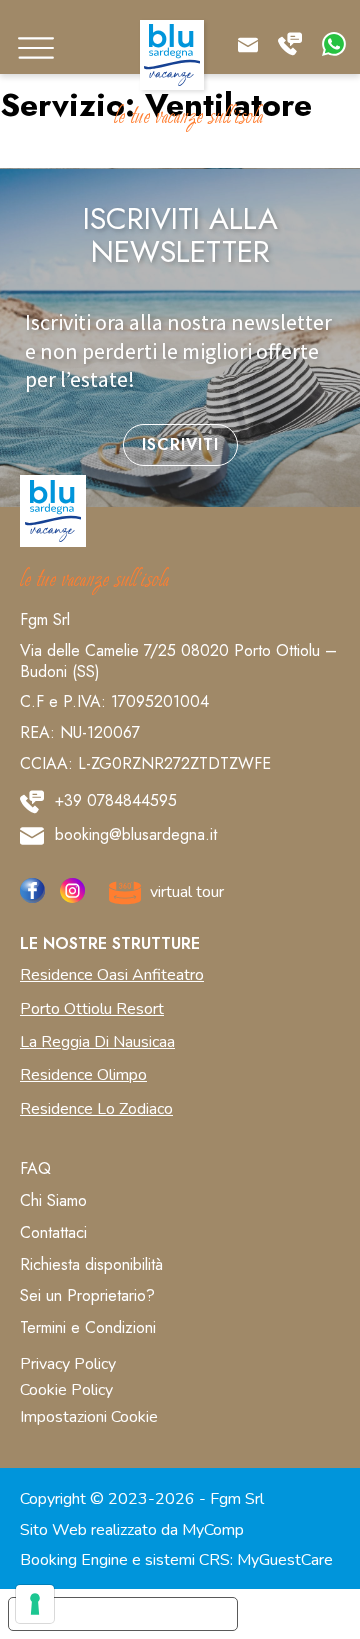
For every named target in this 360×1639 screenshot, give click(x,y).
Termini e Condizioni (88, 1327)
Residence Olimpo (83, 1075)
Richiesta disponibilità (91, 1264)
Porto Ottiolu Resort (92, 1009)
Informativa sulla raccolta (123, 1614)
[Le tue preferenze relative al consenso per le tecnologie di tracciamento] (35, 1604)
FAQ (35, 1168)
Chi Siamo (53, 1200)
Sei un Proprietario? (87, 1295)
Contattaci (53, 1232)
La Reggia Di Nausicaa (97, 1042)
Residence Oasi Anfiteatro (112, 975)
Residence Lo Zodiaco (96, 1109)
